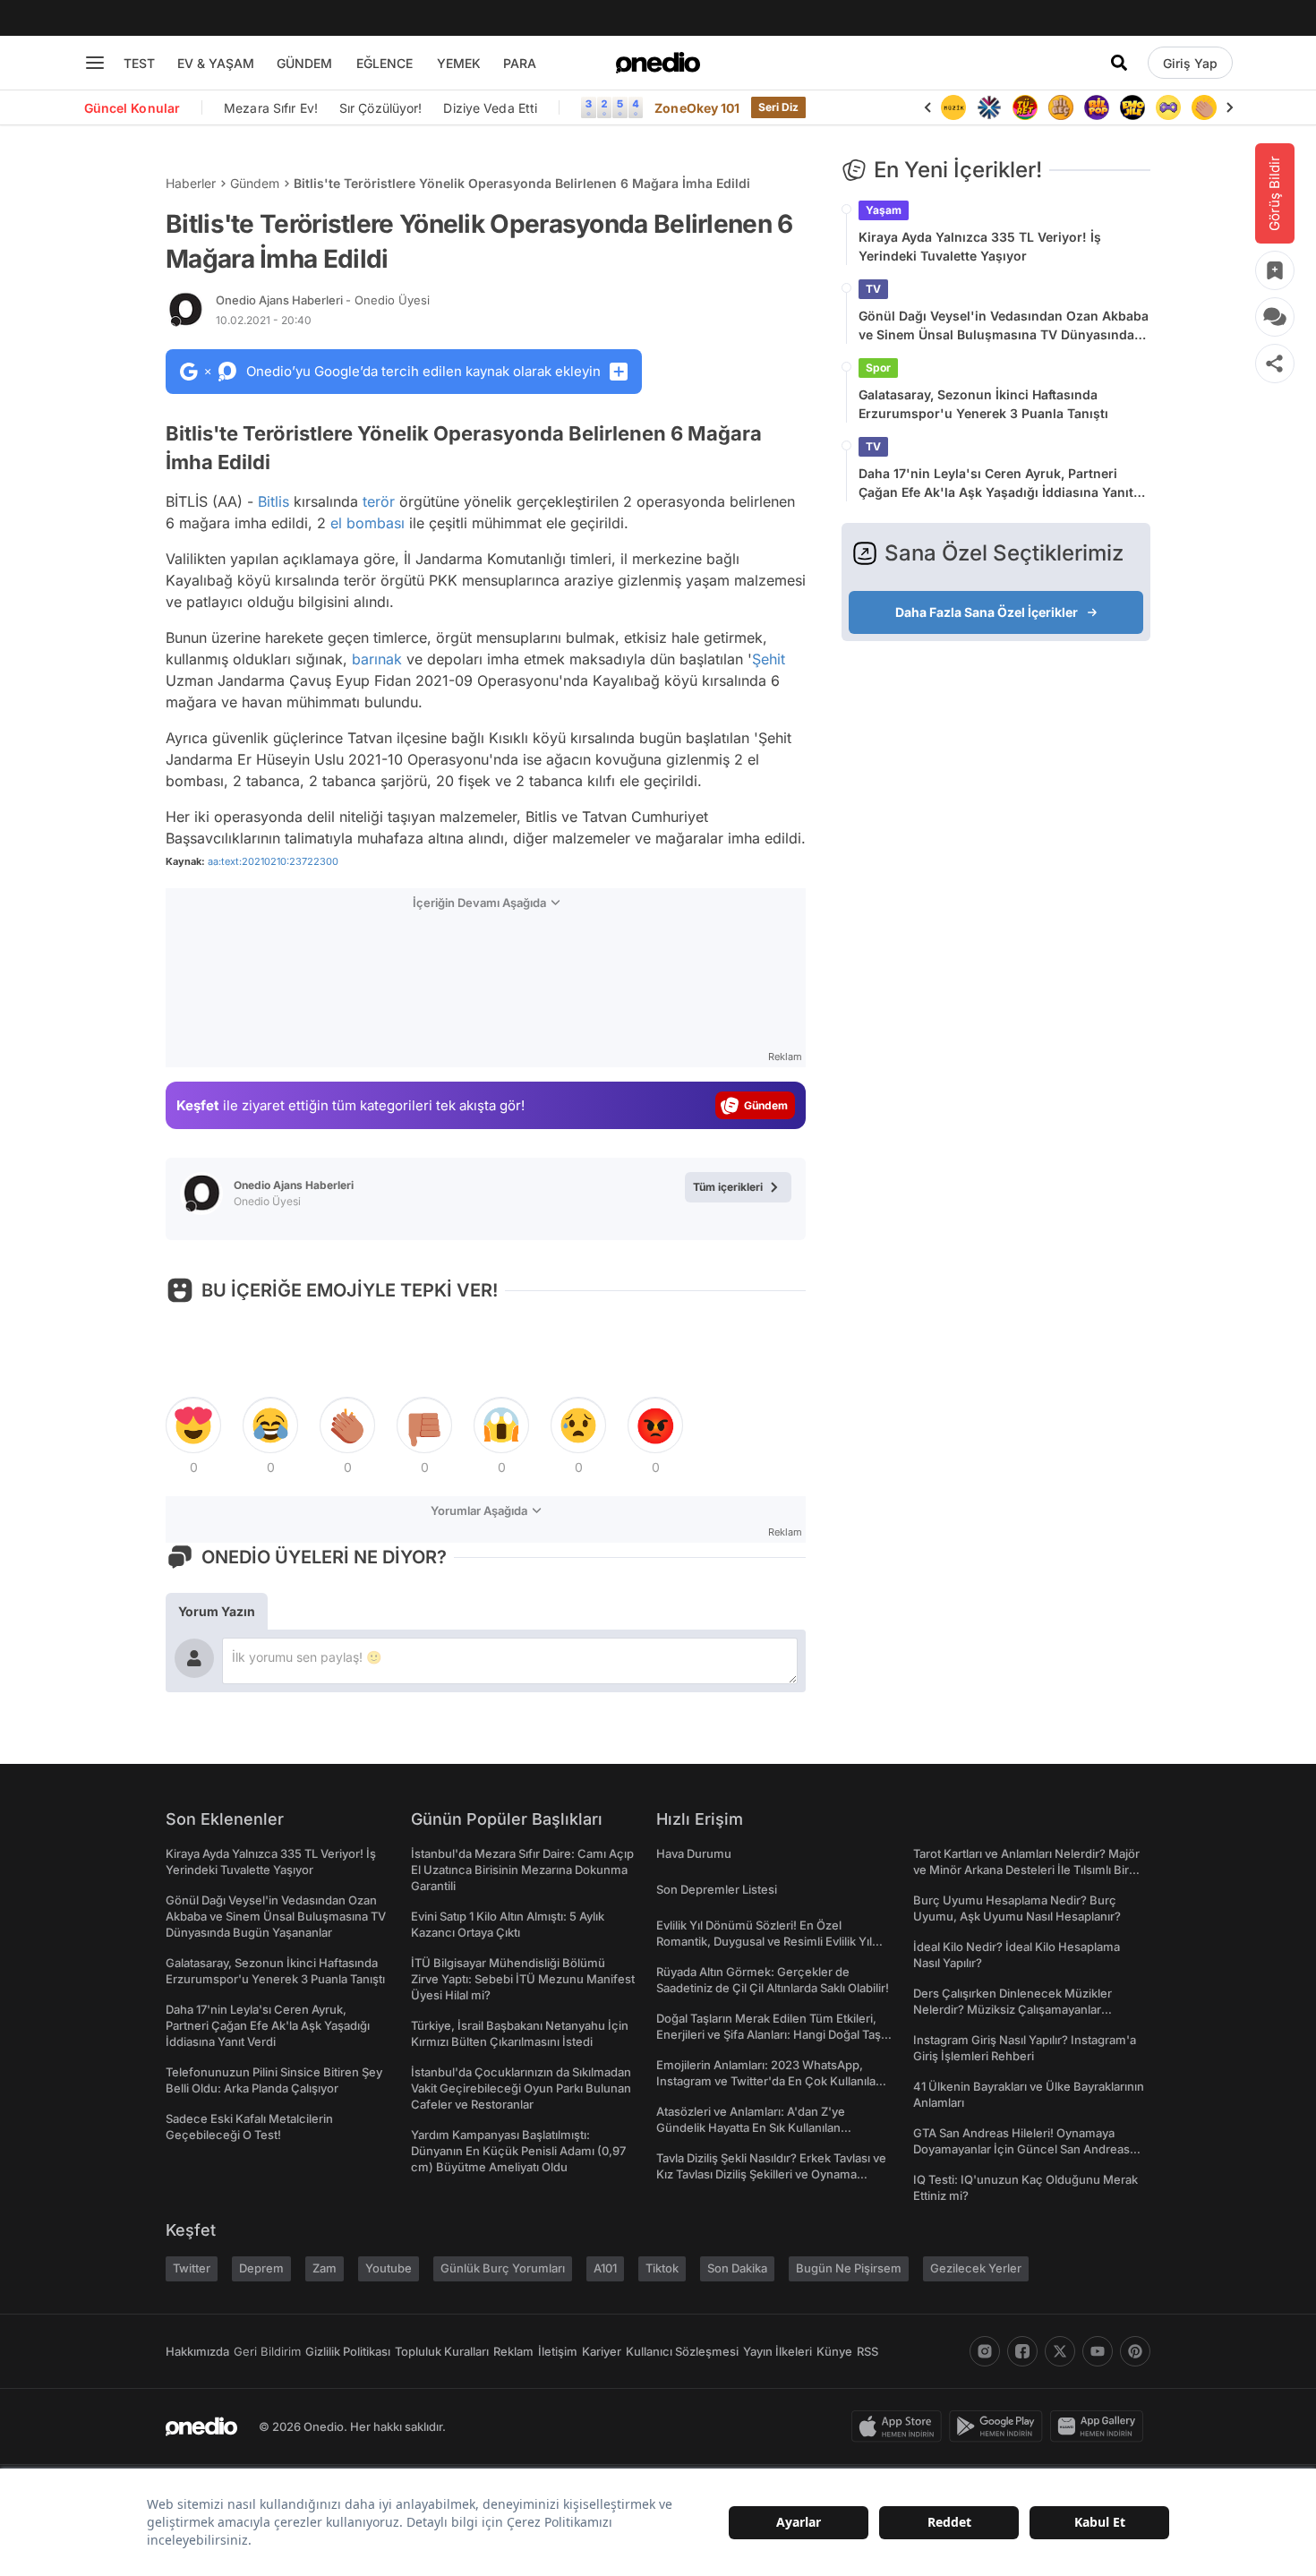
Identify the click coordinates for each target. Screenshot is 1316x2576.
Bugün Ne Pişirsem (849, 2268)
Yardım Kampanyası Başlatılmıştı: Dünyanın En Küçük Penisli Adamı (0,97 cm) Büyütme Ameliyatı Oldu (518, 2151)
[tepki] (193, 1425)
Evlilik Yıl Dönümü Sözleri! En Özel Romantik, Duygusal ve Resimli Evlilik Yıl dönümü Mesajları (764, 1941)
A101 (605, 2268)
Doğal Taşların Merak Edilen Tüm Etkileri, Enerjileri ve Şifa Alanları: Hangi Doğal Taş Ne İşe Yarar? (769, 2034)
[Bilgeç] (1061, 107)
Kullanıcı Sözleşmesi (682, 2351)
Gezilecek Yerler (976, 2268)
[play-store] (1000, 2426)
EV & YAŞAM (216, 63)
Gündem (255, 183)
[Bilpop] (1097, 107)
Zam (325, 2268)
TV (873, 289)
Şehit (769, 659)
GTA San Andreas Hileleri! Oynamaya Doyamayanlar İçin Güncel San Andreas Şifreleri (1021, 2149)
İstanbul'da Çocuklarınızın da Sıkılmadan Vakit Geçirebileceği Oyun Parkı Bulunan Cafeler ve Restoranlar (521, 2088)
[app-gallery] (1100, 2426)
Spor (878, 368)
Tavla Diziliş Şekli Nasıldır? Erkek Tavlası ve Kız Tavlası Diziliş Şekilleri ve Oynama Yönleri (771, 2174)
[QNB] (989, 107)
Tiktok (662, 2268)
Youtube (389, 2268)
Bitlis (273, 501)
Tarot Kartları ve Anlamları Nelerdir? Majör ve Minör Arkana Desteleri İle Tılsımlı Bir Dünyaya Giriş (1026, 1870)
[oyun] (1168, 107)
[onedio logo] (658, 63)
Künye (834, 2351)
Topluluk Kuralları (442, 2351)
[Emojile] (1132, 107)
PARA (520, 63)
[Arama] (1119, 63)
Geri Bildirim (267, 2351)
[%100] (953, 107)
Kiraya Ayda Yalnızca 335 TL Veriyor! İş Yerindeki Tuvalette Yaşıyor (980, 246)
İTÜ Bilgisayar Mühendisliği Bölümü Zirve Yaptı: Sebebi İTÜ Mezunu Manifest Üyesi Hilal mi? (523, 1979)
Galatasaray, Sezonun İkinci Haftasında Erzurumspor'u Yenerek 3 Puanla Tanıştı (983, 404)
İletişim (558, 2351)
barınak (377, 659)
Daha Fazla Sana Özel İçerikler (987, 612)
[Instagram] (985, 2351)
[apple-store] (900, 2426)
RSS (867, 2351)
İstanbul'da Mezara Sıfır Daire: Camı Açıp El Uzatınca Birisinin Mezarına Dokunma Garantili (522, 1870)
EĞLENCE (385, 63)
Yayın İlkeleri (778, 2351)
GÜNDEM (304, 63)
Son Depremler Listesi (717, 1889)
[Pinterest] (1135, 2351)
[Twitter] (1060, 2351)
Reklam (513, 2351)
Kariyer (602, 2351)
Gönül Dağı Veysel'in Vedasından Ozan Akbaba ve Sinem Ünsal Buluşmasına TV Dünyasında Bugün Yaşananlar (1004, 326)
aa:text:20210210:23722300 (273, 861)
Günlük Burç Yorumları (503, 2268)
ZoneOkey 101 (697, 108)
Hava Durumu (694, 1853)
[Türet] (1025, 107)
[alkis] (1204, 107)
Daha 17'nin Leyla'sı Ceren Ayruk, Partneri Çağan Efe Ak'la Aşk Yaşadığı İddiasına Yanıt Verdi (996, 484)
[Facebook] (1022, 2351)
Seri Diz (779, 107)
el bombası (367, 523)
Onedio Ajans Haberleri (323, 300)
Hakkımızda (197, 2351)
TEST (139, 63)
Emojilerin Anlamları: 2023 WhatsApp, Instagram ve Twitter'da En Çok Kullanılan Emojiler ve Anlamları (769, 2081)
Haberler (191, 183)
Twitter (192, 2268)
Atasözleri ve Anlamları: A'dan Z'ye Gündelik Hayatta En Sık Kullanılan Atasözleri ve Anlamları (751, 2127)
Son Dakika (737, 2268)
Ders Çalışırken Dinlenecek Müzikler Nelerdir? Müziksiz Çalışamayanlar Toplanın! (1013, 2009)
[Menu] (95, 63)
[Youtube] (1098, 2351)
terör (379, 501)
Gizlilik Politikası (348, 2351)
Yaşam (884, 210)
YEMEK (459, 63)
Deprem (261, 2268)
